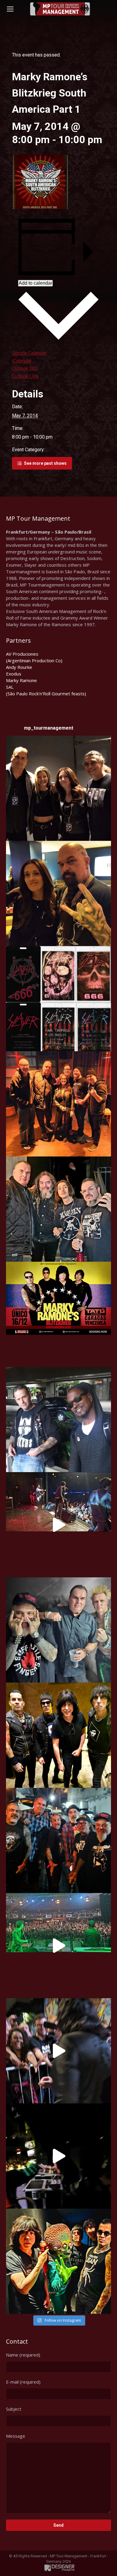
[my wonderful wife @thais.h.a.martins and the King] (58, 893)
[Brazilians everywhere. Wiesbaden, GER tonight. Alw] (58, 1209)
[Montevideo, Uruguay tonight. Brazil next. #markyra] (58, 2156)
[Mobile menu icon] (10, 9)
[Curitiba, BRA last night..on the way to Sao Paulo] (58, 1946)
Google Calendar (29, 353)
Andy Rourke (19, 667)
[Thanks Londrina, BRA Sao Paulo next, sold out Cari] (58, 1735)
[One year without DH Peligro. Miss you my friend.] (58, 1420)
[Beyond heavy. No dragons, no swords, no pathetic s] (58, 1104)
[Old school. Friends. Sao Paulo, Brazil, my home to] (58, 1840)
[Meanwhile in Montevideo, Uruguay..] (58, 2261)
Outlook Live (25, 376)
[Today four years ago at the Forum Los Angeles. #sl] (58, 999)
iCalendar (22, 361)
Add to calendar (35, 283)
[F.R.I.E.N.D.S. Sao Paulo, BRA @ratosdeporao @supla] (58, 1630)
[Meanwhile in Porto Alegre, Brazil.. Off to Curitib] (58, 2051)
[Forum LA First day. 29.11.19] (58, 788)
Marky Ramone (21, 680)
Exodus (14, 674)
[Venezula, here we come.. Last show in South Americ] (58, 1314)
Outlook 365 (25, 368)
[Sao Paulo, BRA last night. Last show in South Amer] (58, 1525)
